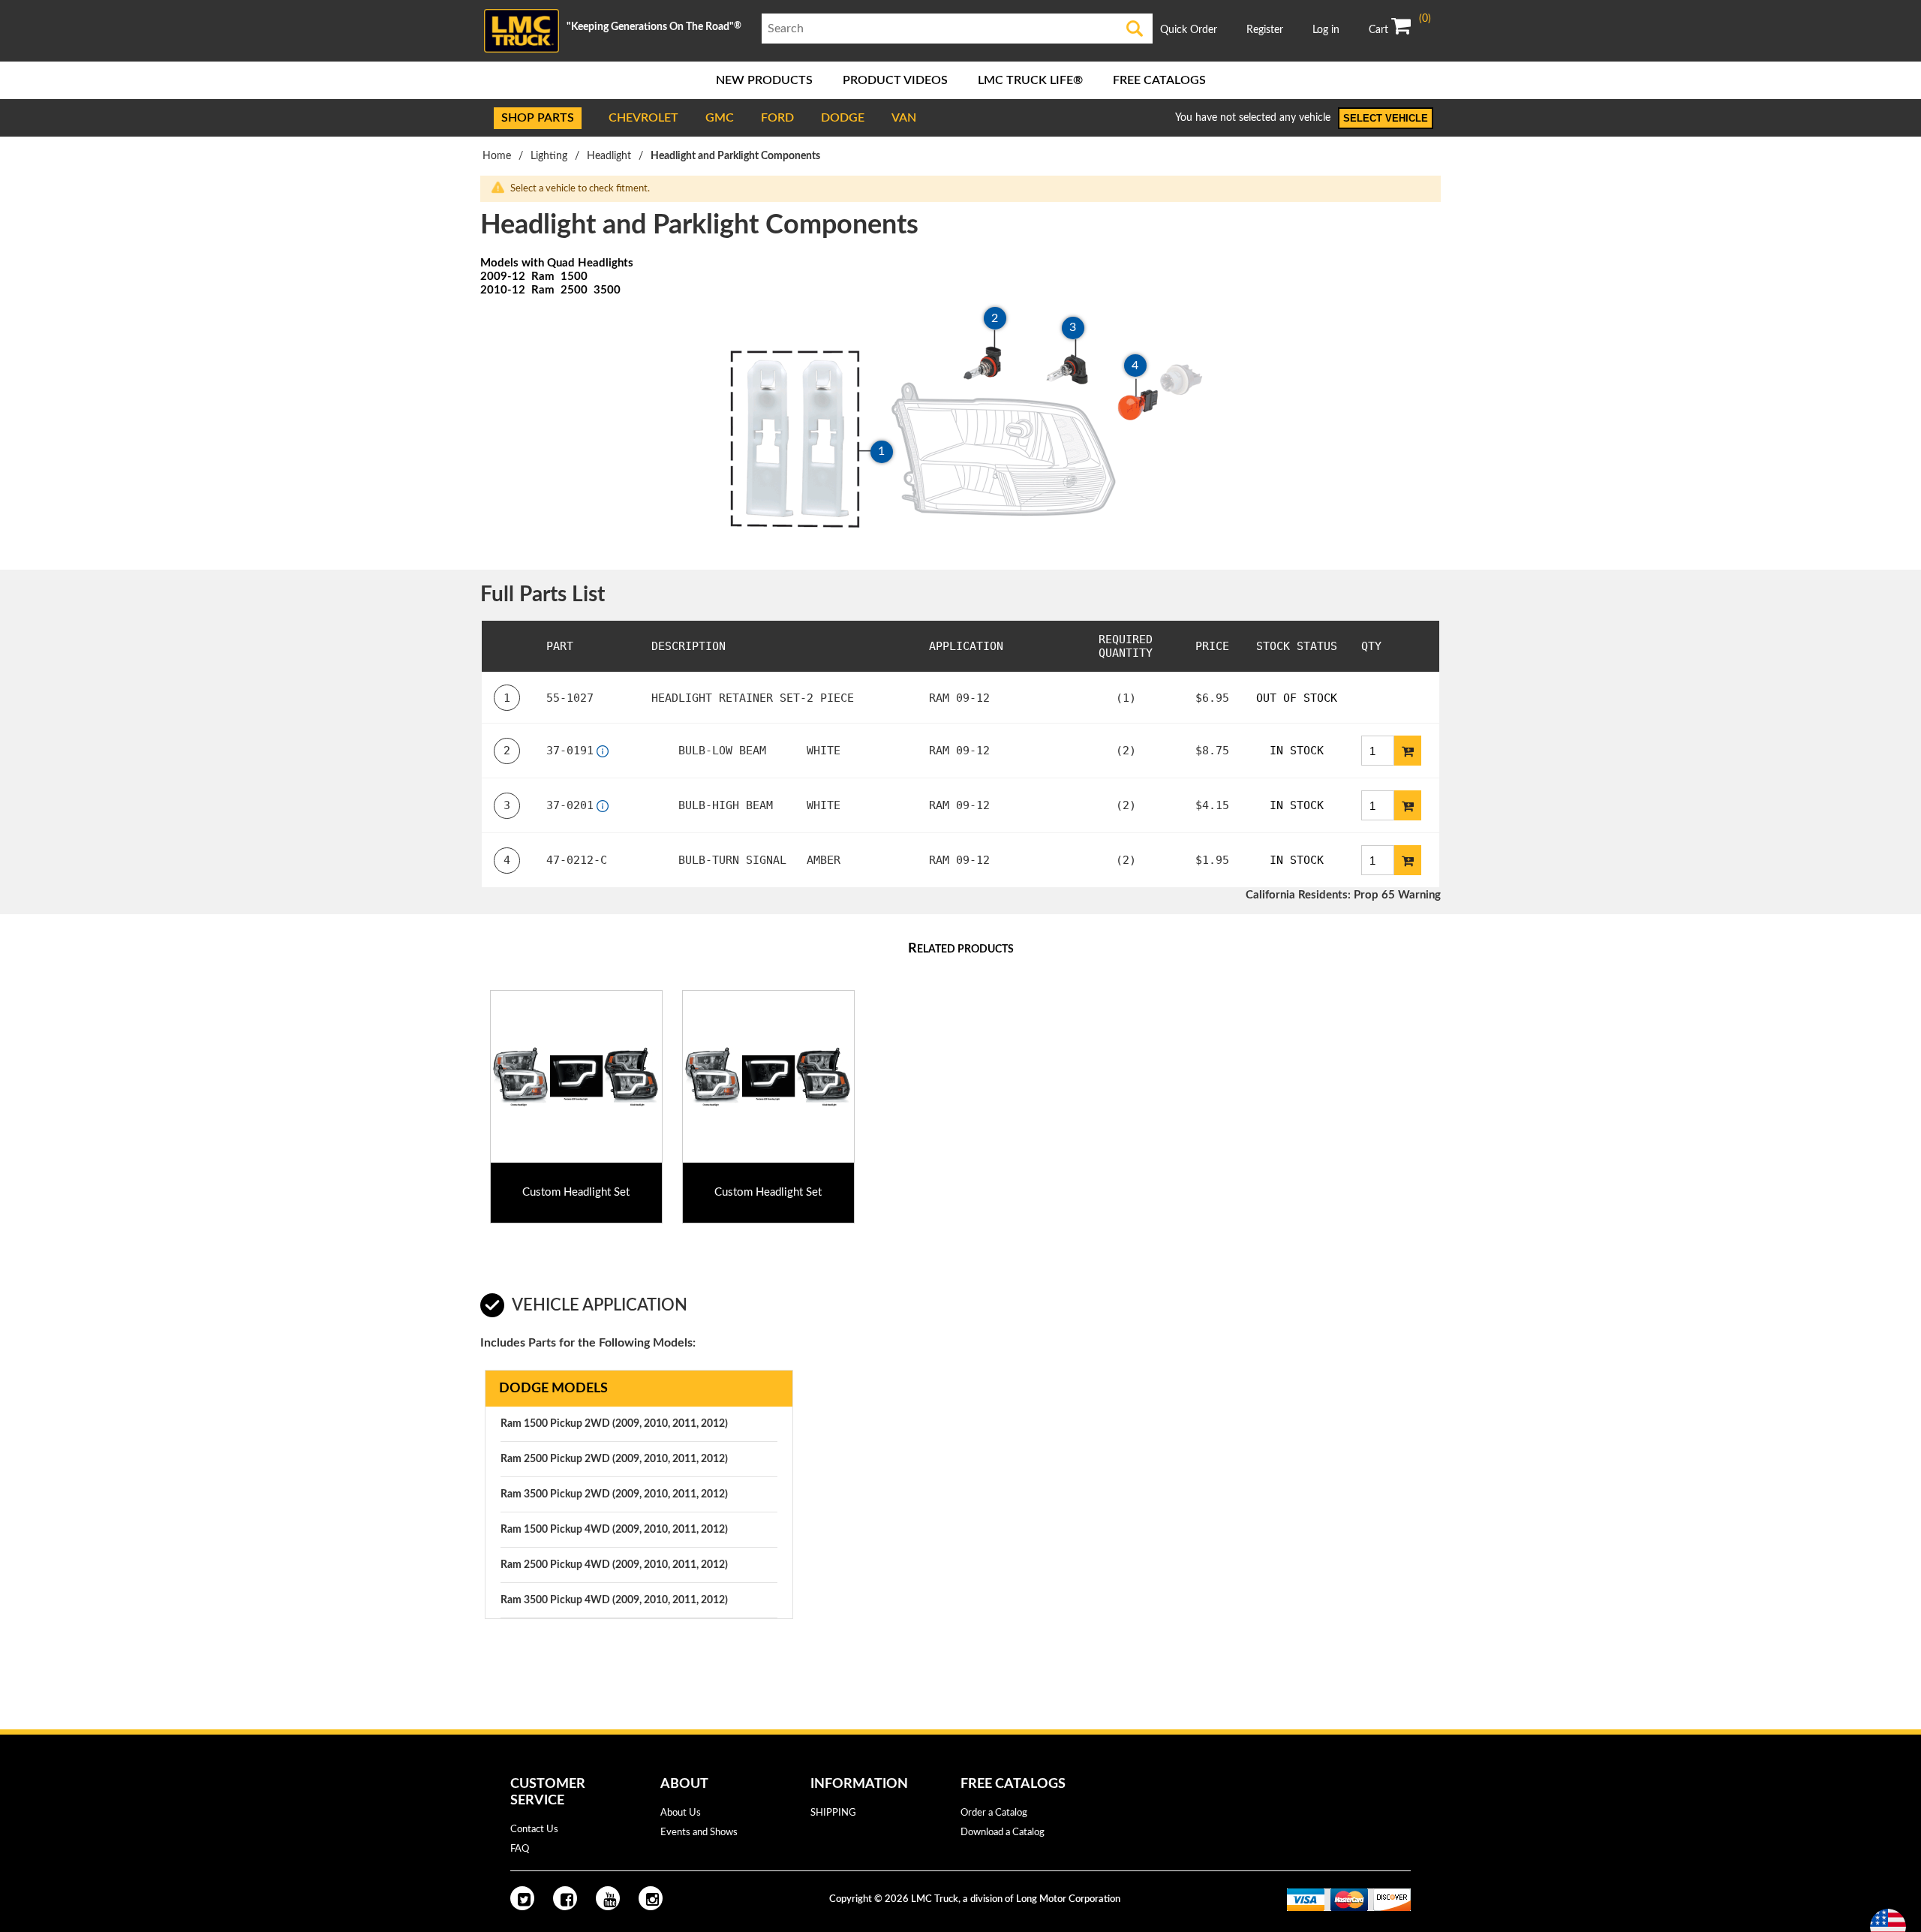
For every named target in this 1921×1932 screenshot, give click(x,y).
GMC (720, 118)
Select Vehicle (1386, 118)
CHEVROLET (643, 118)
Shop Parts (538, 118)
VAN (904, 118)
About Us (681, 1813)
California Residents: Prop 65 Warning (1343, 895)
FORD (777, 118)
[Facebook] (565, 1898)
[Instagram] (651, 1898)
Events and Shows (699, 1833)
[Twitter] (522, 1898)
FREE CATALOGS (1159, 80)
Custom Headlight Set (576, 1192)
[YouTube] (608, 1898)
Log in (1326, 30)
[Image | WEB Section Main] (576, 1076)
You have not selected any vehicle (1253, 118)
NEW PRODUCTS (764, 80)
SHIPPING (833, 1813)
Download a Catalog (1003, 1833)
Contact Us (534, 1830)
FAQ (520, 1849)
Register (1265, 30)
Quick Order (1189, 30)
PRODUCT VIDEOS (895, 80)
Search (1135, 29)
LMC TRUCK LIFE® (1030, 80)
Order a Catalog (994, 1813)
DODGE (843, 118)
